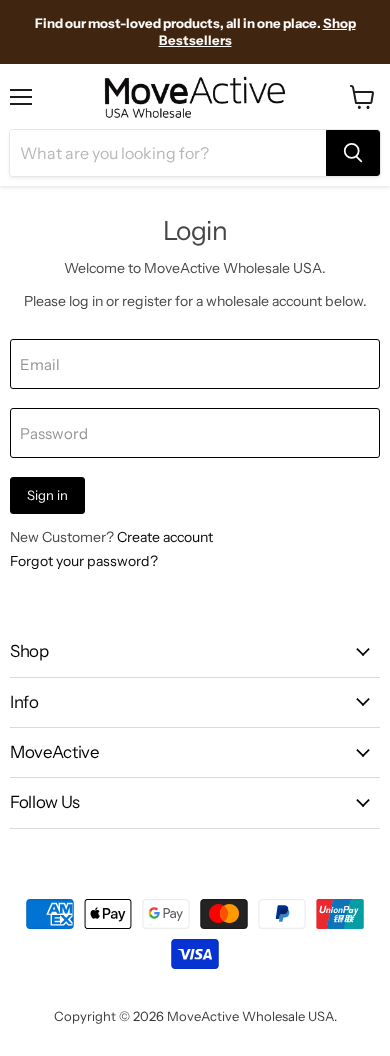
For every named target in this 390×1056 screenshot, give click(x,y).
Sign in (47, 495)
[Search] (353, 153)
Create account (165, 537)
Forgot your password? (84, 561)
